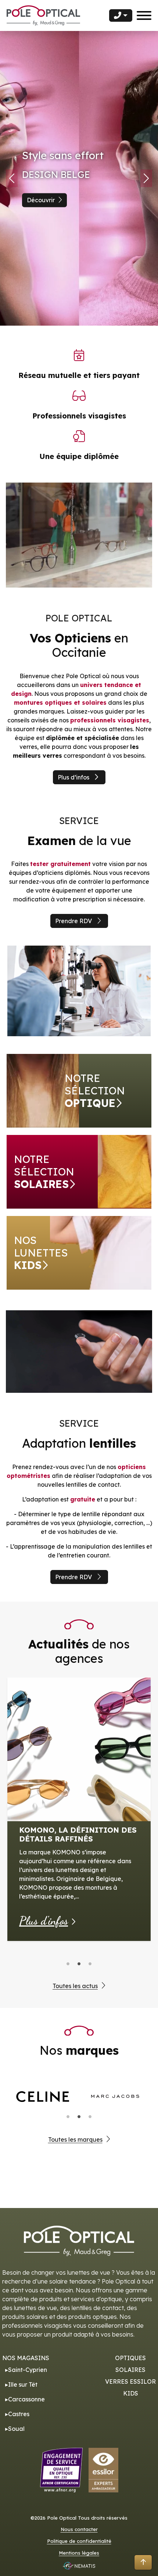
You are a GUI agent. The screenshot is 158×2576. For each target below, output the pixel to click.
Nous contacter (79, 2529)
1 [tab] (68, 1964)
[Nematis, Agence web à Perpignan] (79, 2566)
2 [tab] (79, 1964)
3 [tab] (90, 1964)
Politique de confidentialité (79, 2541)
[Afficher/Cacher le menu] (144, 15)
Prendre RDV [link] (73, 921)
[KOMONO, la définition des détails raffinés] (79, 1749)
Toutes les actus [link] (75, 1986)
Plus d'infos (44, 1921)
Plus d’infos (73, 777)
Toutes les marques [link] (75, 2139)
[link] (79, 1091)
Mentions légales (79, 2553)
